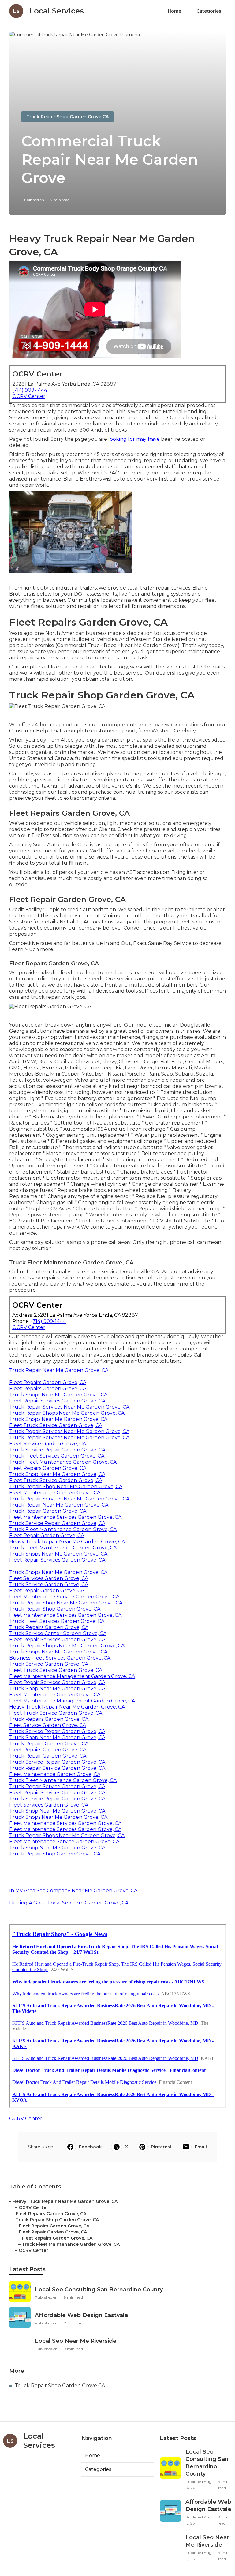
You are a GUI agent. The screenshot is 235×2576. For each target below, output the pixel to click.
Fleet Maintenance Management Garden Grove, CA (72, 1676)
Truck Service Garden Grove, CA (49, 1584)
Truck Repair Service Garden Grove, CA (57, 1768)
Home (174, 11)
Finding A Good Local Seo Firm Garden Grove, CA (69, 1903)
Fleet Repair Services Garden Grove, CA (57, 1401)
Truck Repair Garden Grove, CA (48, 1511)
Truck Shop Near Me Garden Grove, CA (57, 1474)
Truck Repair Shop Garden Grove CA (67, 117)
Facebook (90, 2147)
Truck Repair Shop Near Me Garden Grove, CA (66, 1486)
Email (201, 2147)
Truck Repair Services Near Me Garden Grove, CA (69, 1407)
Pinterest (161, 2147)
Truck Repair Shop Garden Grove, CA (55, 1609)
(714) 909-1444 (30, 390)
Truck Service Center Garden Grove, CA (58, 1633)
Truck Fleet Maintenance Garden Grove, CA (63, 1462)
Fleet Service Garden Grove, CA (48, 1444)
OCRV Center (29, 396)
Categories (209, 11)
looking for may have (134, 439)
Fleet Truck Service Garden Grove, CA (56, 1425)
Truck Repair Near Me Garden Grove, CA (59, 1370)
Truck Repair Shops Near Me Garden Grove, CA (67, 1413)
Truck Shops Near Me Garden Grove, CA (58, 1395)
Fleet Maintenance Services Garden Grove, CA (65, 1517)
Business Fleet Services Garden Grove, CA (60, 1658)
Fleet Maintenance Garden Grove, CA (55, 1493)
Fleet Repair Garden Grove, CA (47, 1535)
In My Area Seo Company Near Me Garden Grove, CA (73, 1891)
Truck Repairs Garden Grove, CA (49, 1627)
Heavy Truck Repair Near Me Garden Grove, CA (67, 1542)
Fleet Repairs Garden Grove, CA (48, 1382)
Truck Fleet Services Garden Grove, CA (57, 1456)
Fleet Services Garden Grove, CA (49, 1578)
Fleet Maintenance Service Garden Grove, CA (64, 1597)
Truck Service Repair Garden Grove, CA (57, 1450)
